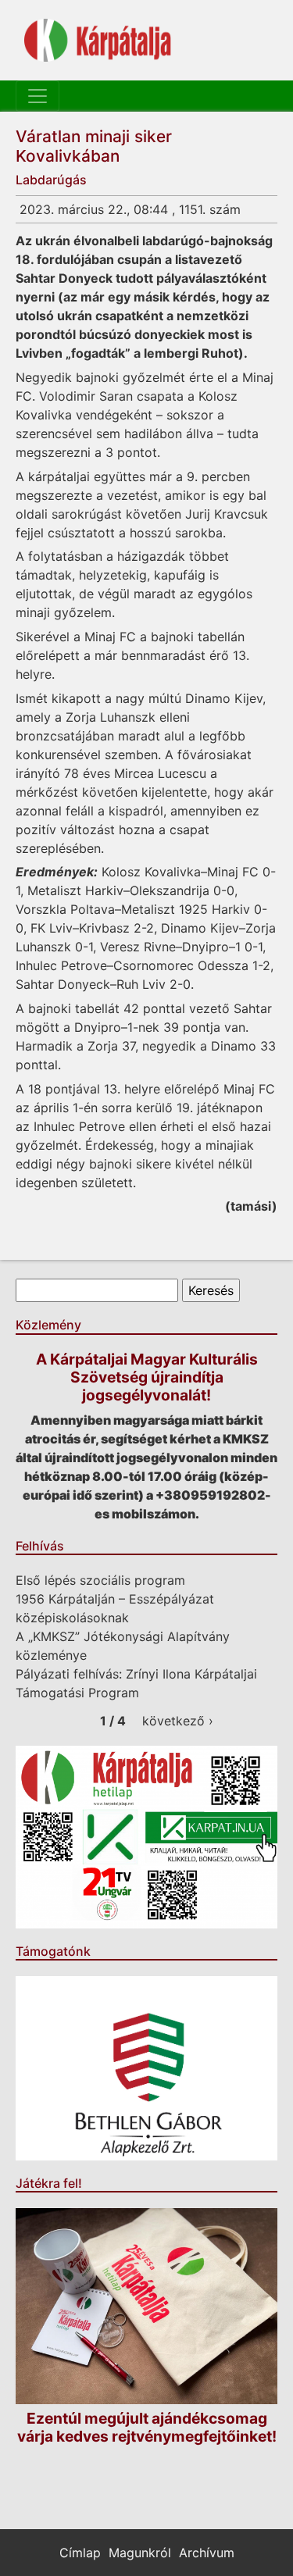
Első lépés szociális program (100, 1580)
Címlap (80, 2553)
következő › (178, 1721)
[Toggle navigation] (38, 96)
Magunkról (140, 2553)
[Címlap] (98, 40)
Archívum (207, 2553)
